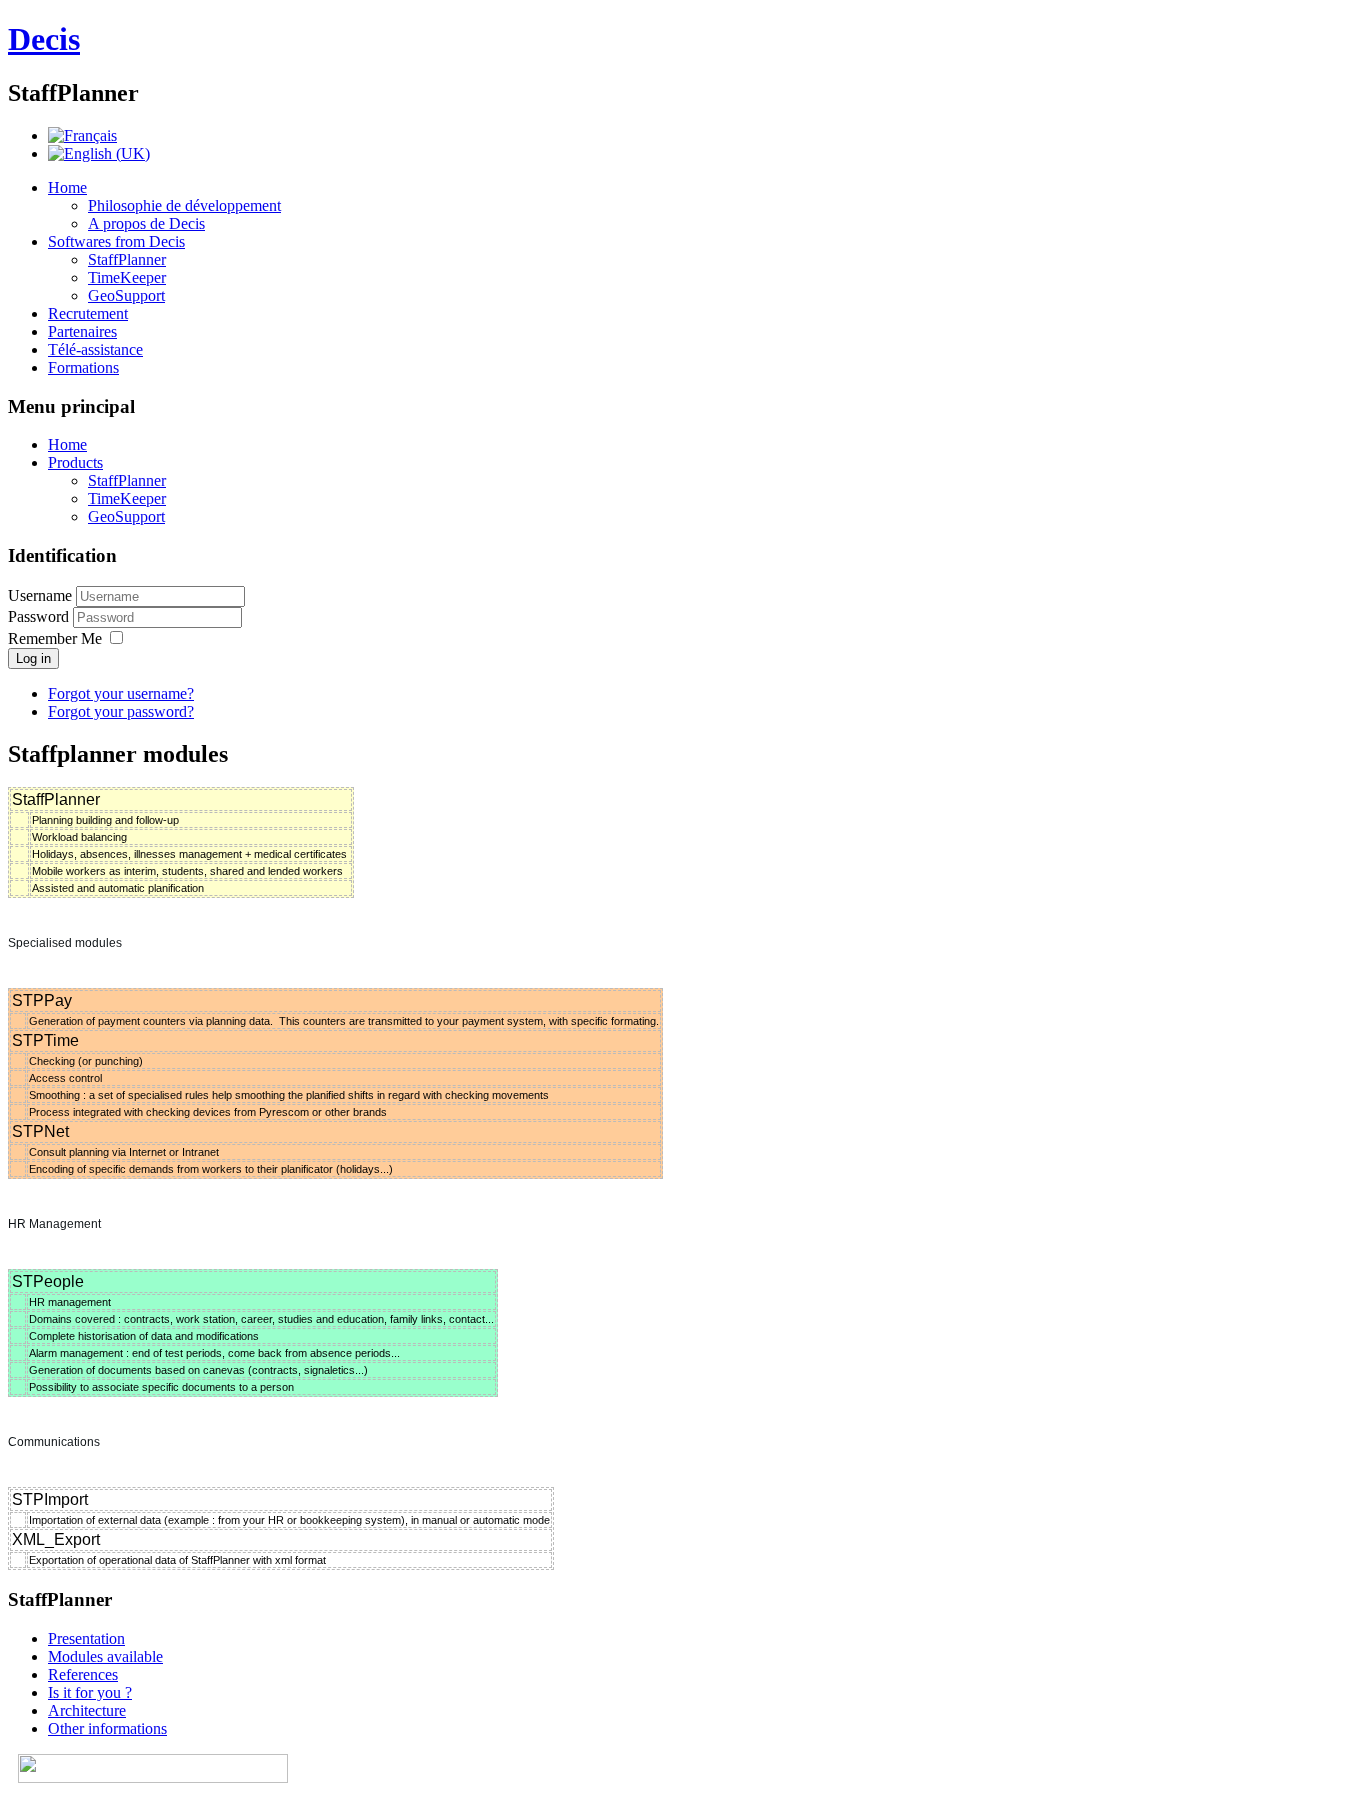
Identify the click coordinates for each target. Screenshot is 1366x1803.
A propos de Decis (146, 223)
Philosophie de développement (184, 205)
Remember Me (55, 638)
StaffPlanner (127, 259)
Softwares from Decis (116, 241)
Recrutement (88, 313)
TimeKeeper (127, 277)
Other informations (107, 1728)
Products (75, 462)
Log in (33, 658)
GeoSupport (126, 295)
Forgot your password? (121, 711)
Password (40, 616)
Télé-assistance (95, 349)
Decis (44, 39)
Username (40, 595)
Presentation (86, 1638)
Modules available (105, 1656)
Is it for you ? (90, 1692)
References (83, 1674)
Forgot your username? (121, 693)
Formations (83, 367)
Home (67, 187)
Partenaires (82, 331)
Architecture (87, 1710)
